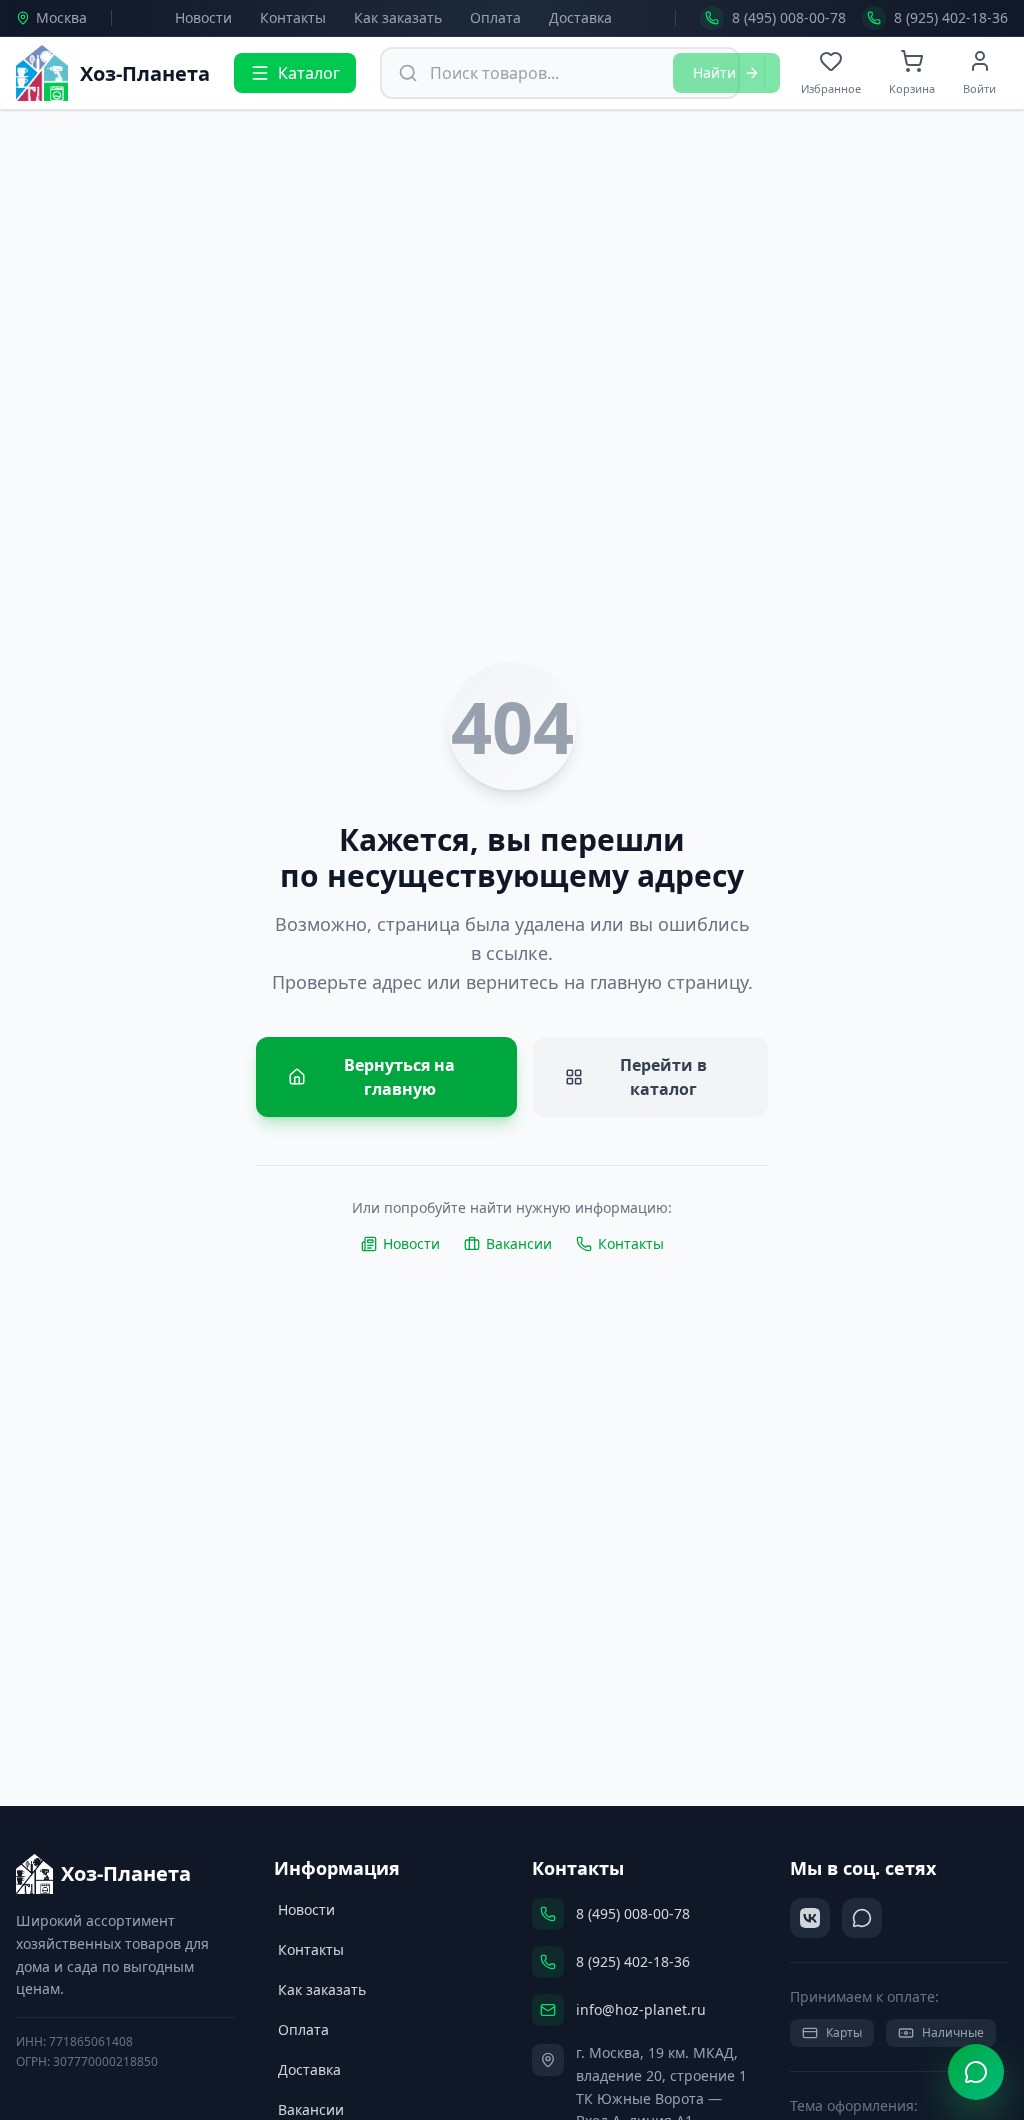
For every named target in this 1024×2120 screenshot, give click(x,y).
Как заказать (398, 17)
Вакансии (519, 1243)
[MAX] (862, 1918)
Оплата (495, 17)
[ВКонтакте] (810, 1918)
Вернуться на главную (399, 1077)
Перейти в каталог (663, 1077)
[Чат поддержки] (976, 2072)
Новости (203, 17)
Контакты (293, 17)
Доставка (580, 17)
